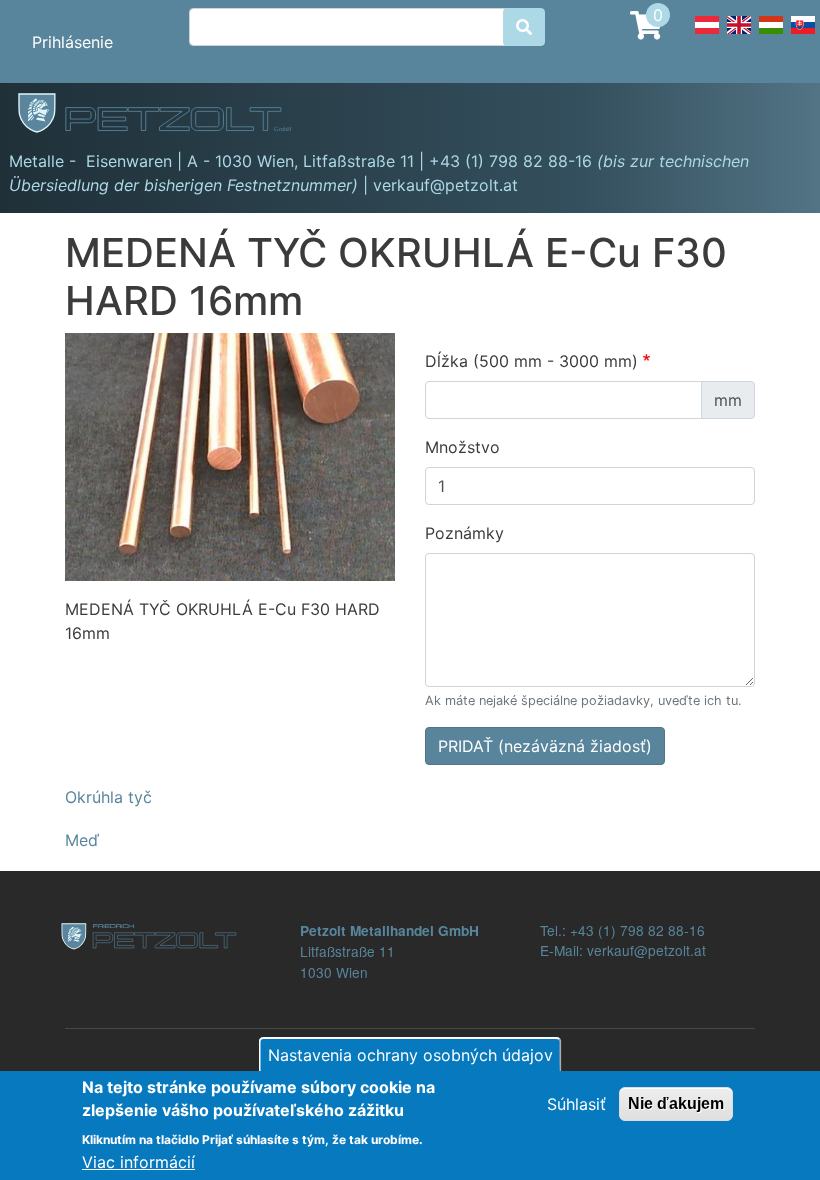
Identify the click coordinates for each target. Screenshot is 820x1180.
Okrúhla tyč (108, 797)
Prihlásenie (72, 42)
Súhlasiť (576, 1104)
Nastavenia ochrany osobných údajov (410, 1055)
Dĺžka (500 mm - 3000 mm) (531, 361)
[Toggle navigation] (776, 116)
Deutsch (707, 36)
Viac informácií (138, 1162)
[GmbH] (166, 115)
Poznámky (464, 533)
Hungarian (771, 36)
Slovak (803, 36)
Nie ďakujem (676, 1103)
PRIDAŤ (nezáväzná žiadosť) (545, 746)
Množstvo (462, 447)
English (739, 36)
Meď (82, 840)
